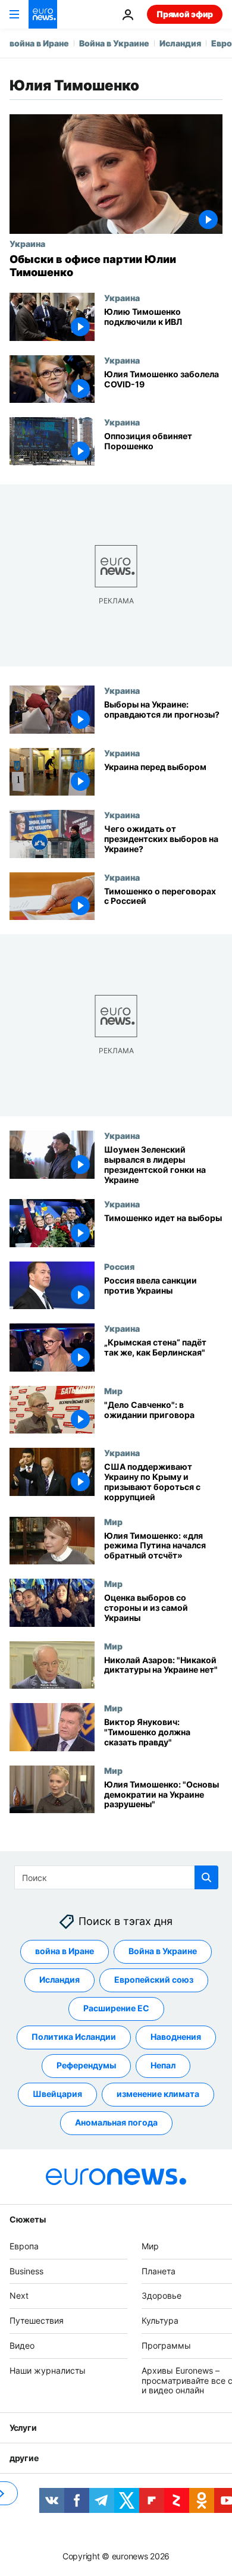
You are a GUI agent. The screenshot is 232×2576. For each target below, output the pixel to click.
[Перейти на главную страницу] (43, 14)
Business (26, 2271)
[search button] (206, 1877)
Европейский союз (154, 1980)
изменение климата (158, 2094)
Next (19, 2296)
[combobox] (116, 1877)
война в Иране (39, 43)
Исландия (180, 43)
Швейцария (57, 2094)
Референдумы (86, 2066)
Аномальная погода (116, 2123)
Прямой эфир (185, 14)
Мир (113, 1391)
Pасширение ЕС (116, 2009)
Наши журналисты (48, 2370)
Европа (24, 2246)
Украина (27, 243)
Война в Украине (114, 43)
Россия (119, 1266)
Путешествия (37, 2320)
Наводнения (176, 2037)
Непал (163, 2066)
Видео (22, 2345)
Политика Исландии (74, 2037)
